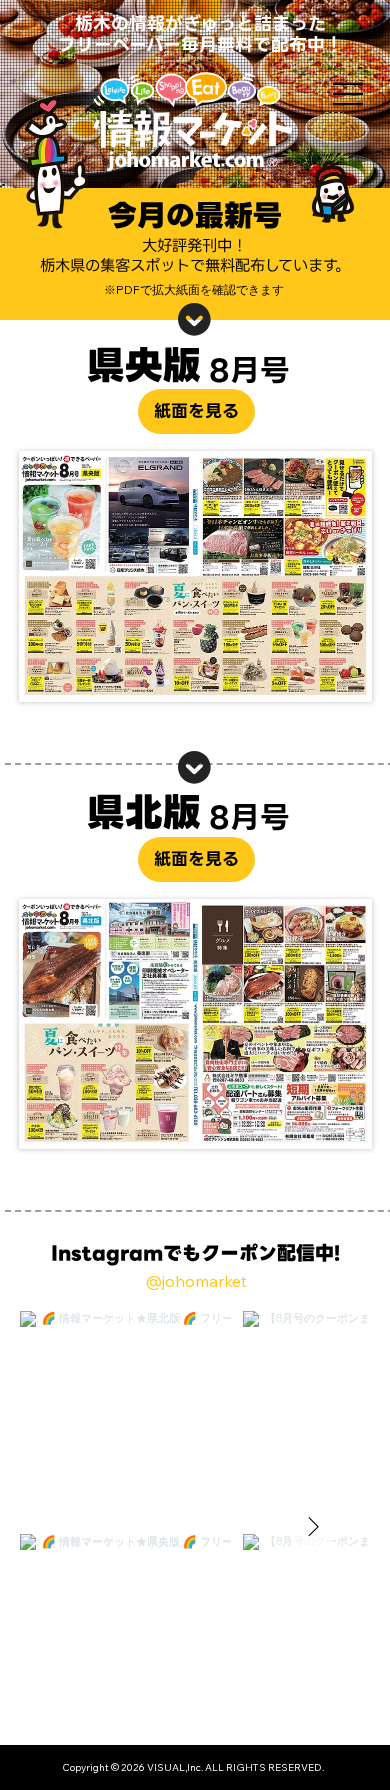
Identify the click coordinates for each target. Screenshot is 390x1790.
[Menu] (340, 94)
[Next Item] (313, 1528)
